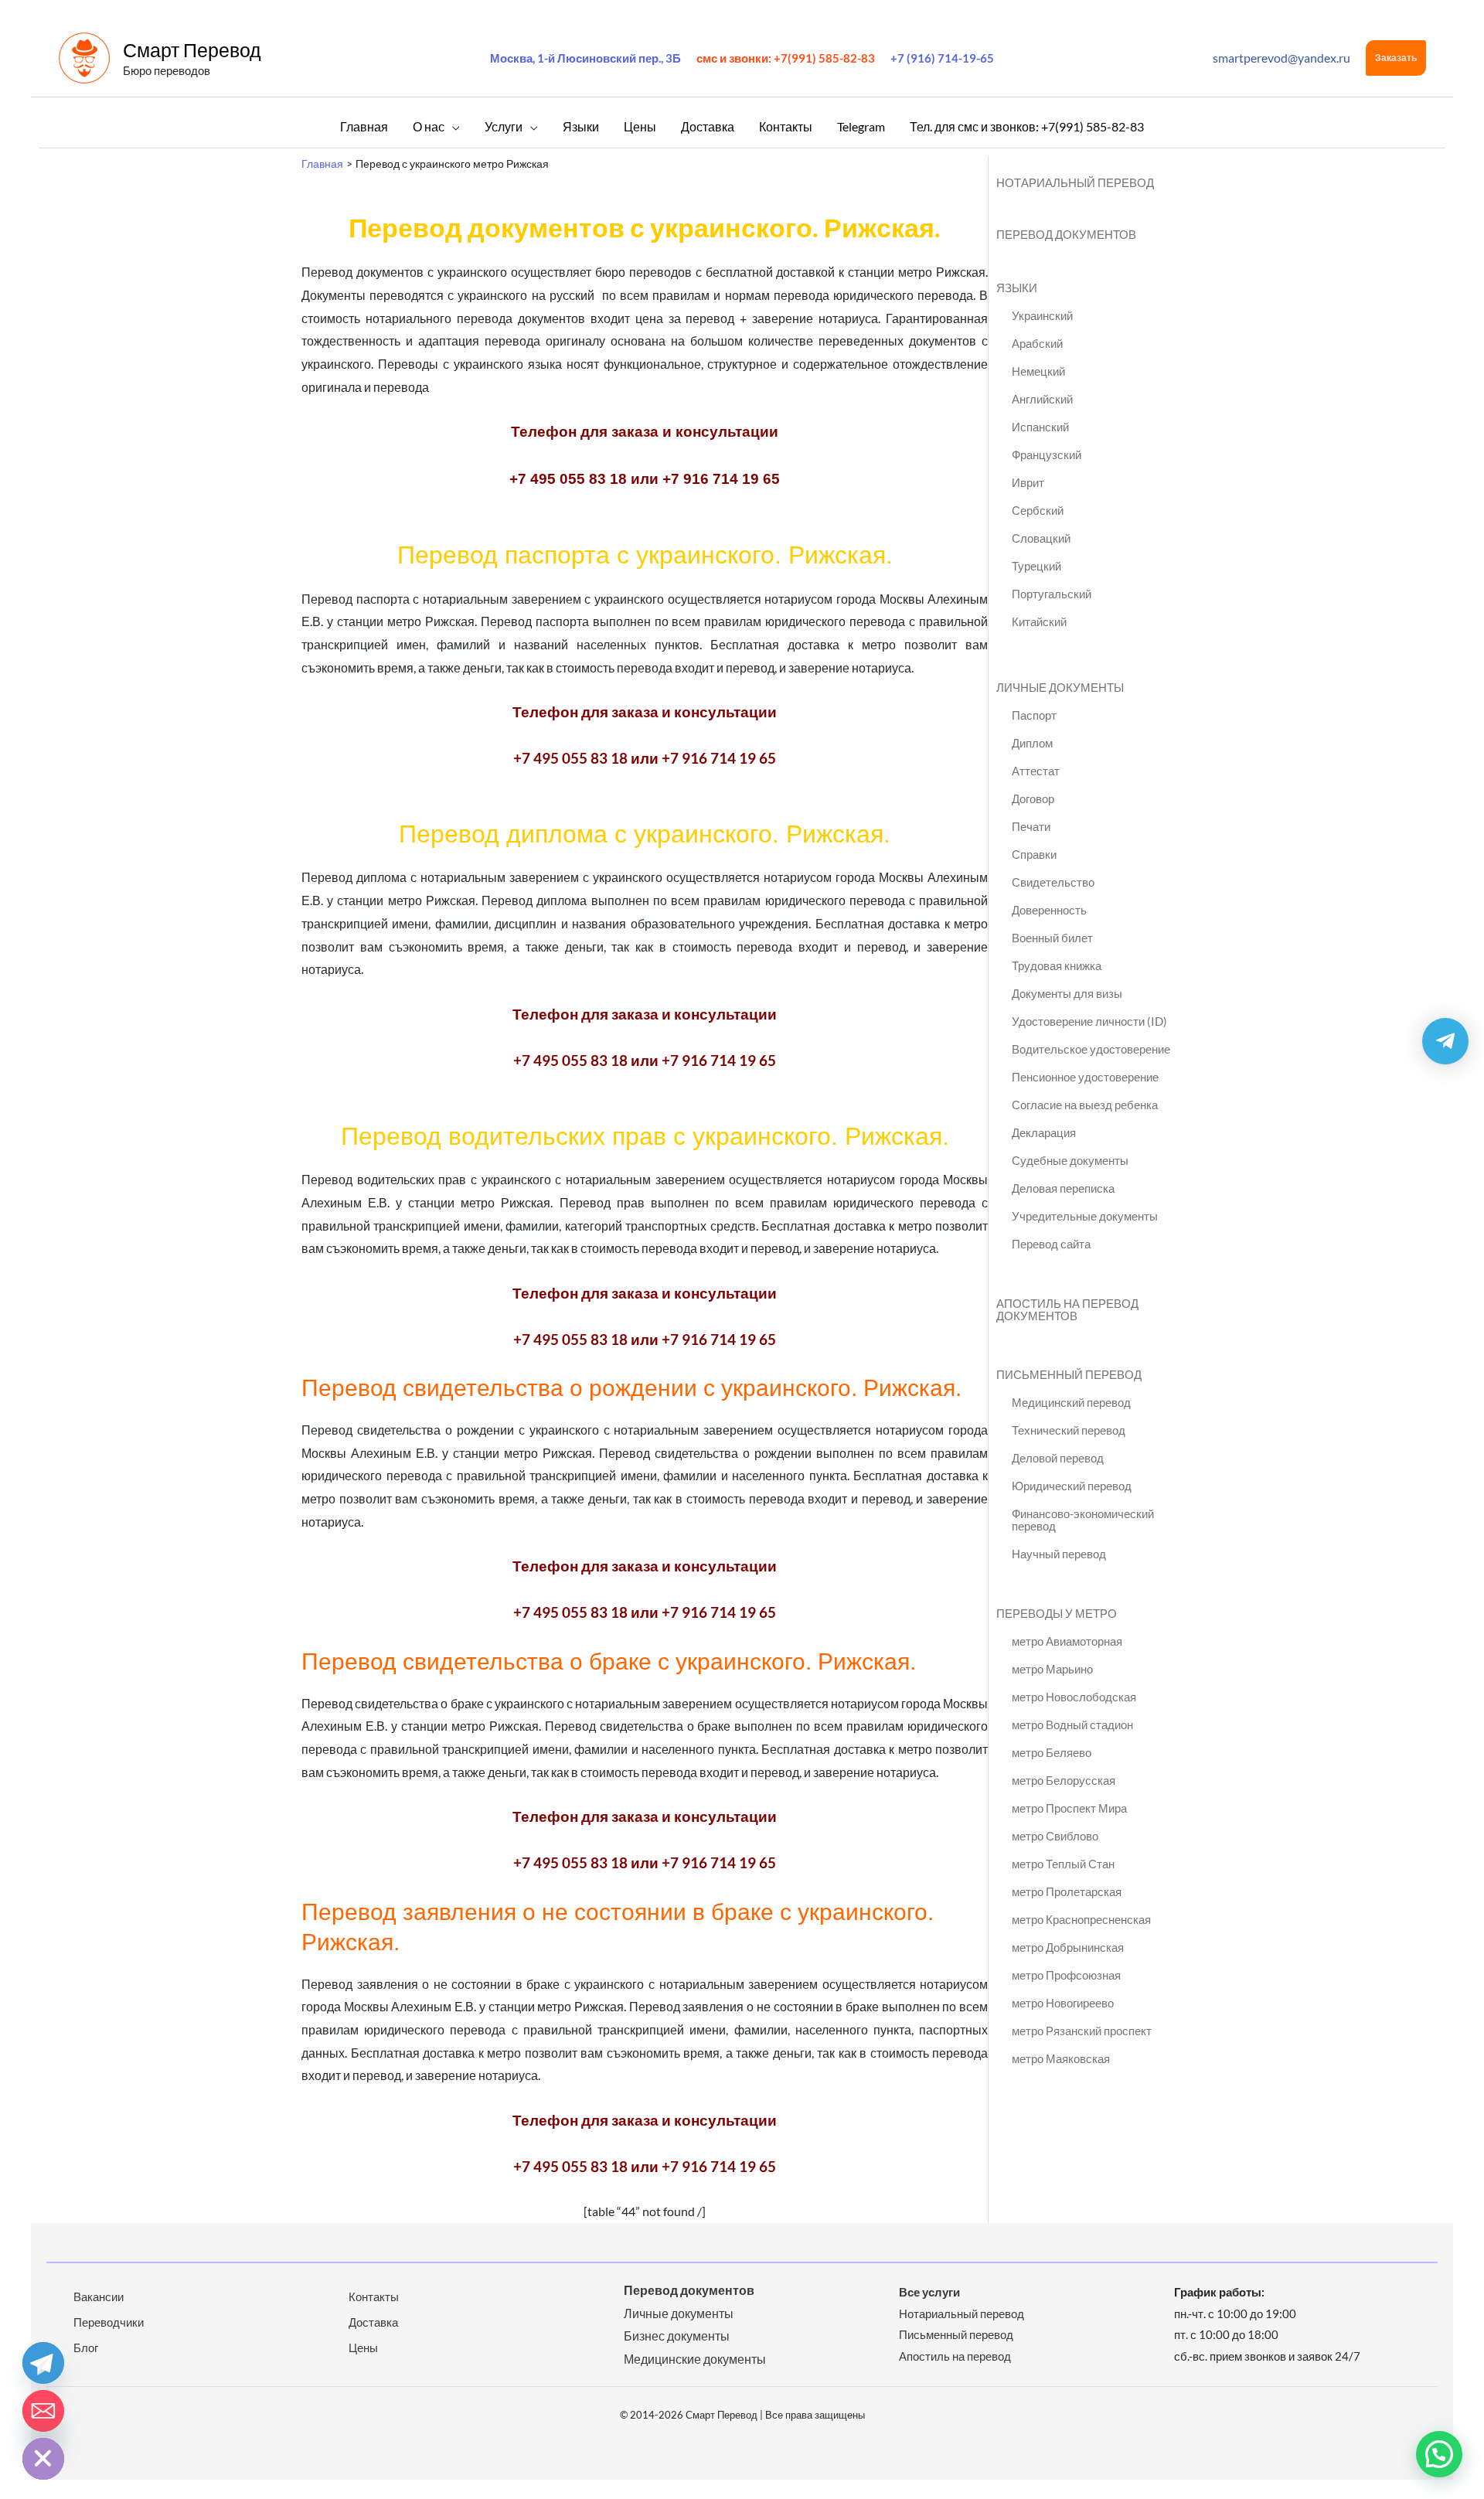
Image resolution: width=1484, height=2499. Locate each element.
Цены (363, 2347)
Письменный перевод (956, 2334)
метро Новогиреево (1063, 2003)
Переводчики (109, 2322)
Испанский (1040, 427)
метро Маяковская (1061, 2058)
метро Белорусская (1064, 1780)
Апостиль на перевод (955, 2356)
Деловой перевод (1058, 1458)
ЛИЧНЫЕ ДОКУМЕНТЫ (1060, 687)
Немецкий (1038, 371)
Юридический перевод (1072, 1486)
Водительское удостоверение (1091, 1049)
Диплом (1032, 743)
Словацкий (1041, 538)
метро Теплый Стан (1063, 1864)
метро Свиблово (1055, 1836)
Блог (86, 2347)
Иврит (1028, 482)
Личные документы (679, 2313)
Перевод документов (689, 2290)
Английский (1042, 399)
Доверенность (1049, 910)
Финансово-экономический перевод (1083, 1520)
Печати (1031, 826)
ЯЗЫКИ (1017, 288)
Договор (1033, 798)
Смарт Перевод (192, 49)
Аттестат (1036, 771)
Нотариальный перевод (962, 2313)
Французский (1047, 455)
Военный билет (1052, 938)
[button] (1396, 58)
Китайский (1039, 621)
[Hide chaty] (43, 2459)
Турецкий (1036, 566)
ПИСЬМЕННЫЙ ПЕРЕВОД (1069, 1374)
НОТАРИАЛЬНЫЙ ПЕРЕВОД (1075, 182)
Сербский (1038, 510)
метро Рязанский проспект (1082, 2031)
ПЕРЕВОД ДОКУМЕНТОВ (1066, 234)
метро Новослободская (1074, 1697)
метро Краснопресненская (1081, 1919)
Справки (1034, 854)
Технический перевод (1069, 1430)
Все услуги (929, 2292)
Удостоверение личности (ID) (1089, 1021)
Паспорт (1034, 715)
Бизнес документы (677, 2336)
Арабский (1037, 343)
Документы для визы (1067, 993)
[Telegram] (43, 2363)
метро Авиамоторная (1067, 1641)
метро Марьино (1052, 1669)
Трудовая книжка (1057, 965)
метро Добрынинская (1068, 1947)
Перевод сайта (1051, 1244)
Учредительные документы (1085, 1216)
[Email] (43, 2411)
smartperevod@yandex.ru (1281, 58)
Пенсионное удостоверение (1085, 1077)
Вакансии (99, 2296)
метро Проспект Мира (1069, 1808)
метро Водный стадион (1072, 1724)
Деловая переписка (1063, 1188)
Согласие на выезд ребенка (1085, 1105)
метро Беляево (1052, 1752)
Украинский (1042, 315)
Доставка (373, 2322)
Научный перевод (1059, 1554)
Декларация (1044, 1132)
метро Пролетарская (1067, 1891)
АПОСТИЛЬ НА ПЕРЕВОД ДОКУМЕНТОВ (1067, 1309)
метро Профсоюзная (1066, 1975)
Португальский (1052, 594)
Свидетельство (1053, 882)
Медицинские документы (695, 2359)
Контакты (374, 2296)
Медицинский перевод (1071, 1402)
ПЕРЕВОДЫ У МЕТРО (1057, 1613)
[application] (452, 126)
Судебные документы (1070, 1160)
